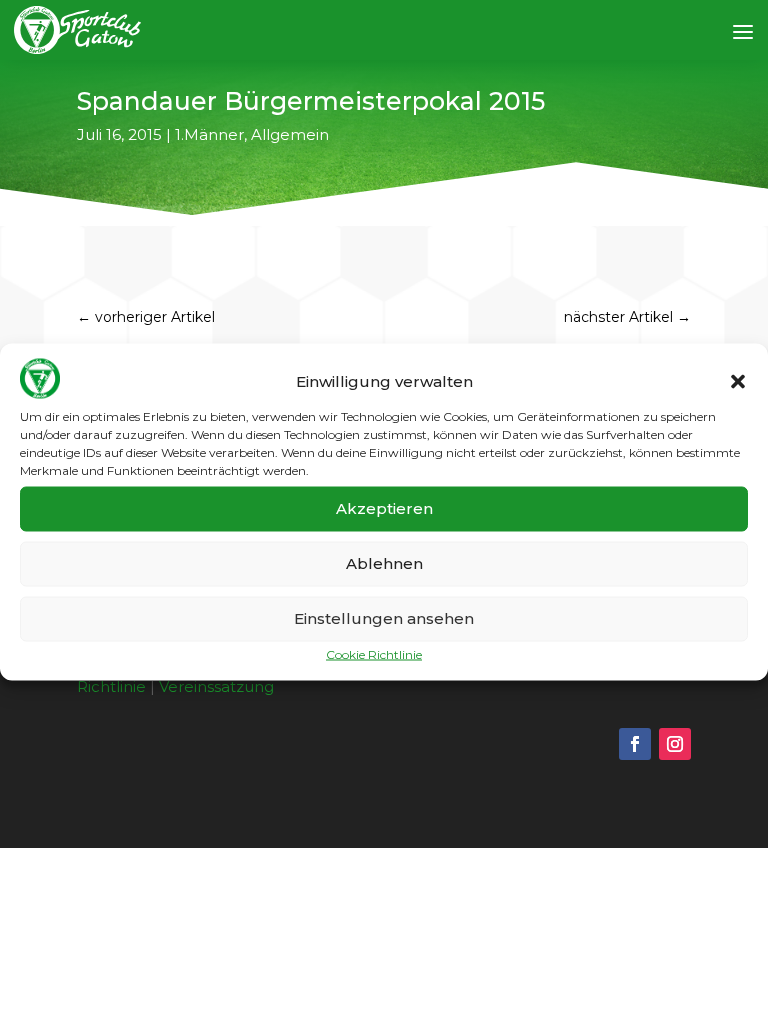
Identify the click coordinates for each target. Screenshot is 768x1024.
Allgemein (290, 134)
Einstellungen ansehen (384, 618)
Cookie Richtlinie (374, 653)
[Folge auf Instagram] (675, 744)
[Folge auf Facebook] (635, 744)
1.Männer (209, 134)
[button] (738, 382)
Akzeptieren (384, 508)
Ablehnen (384, 563)
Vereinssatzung (216, 686)
